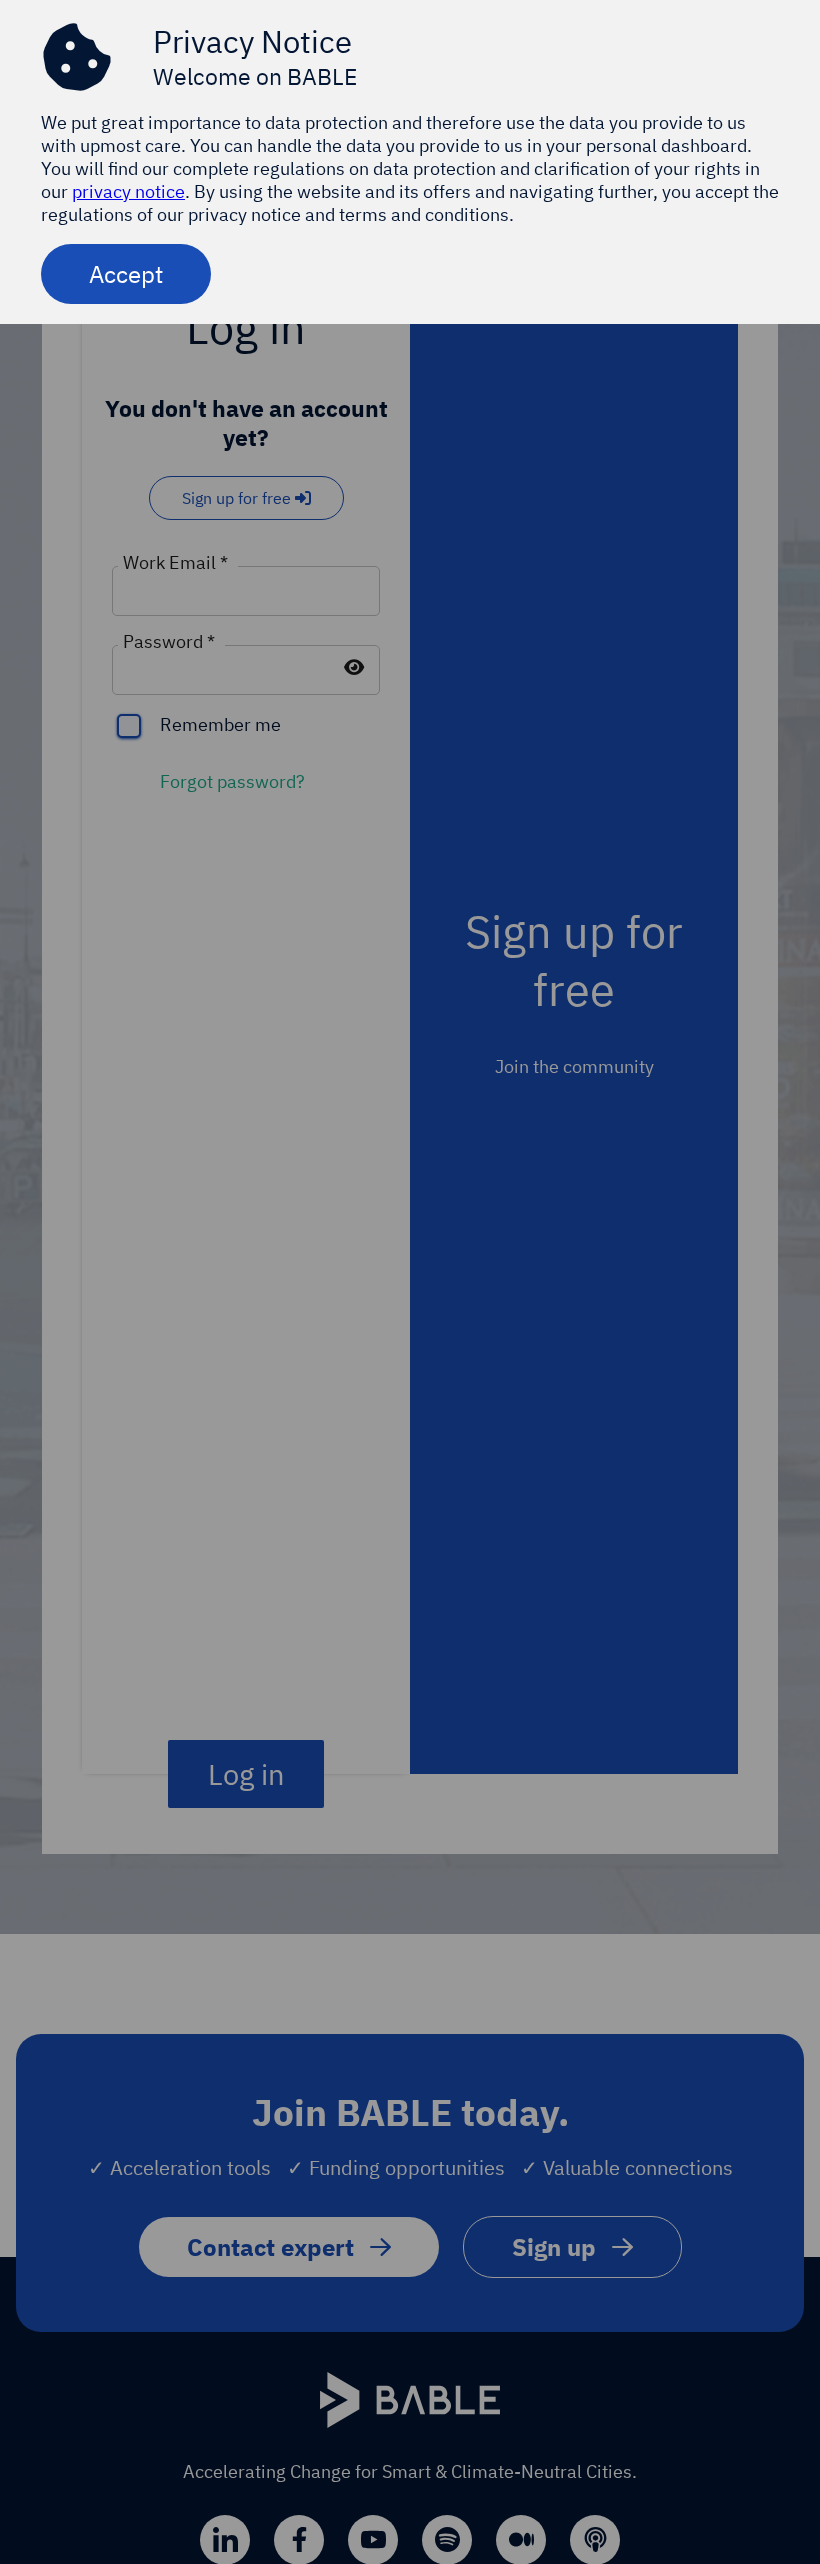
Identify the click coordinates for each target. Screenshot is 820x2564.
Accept (126, 274)
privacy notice (128, 191)
